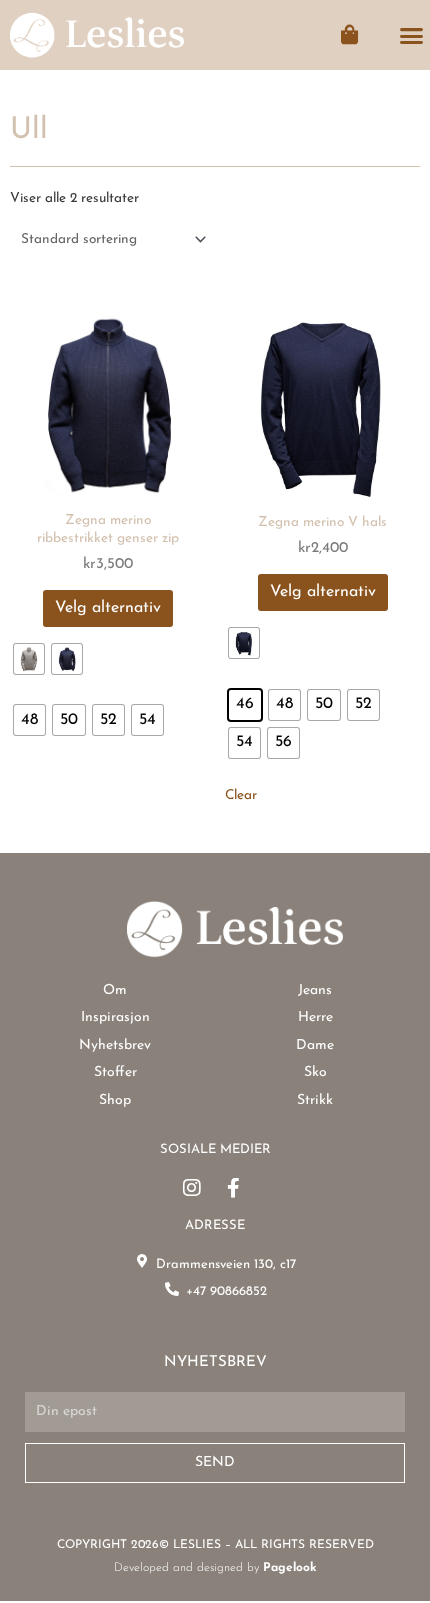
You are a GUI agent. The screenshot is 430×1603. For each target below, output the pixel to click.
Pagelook (290, 1568)
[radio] (29, 659)
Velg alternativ (108, 608)
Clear (241, 795)
